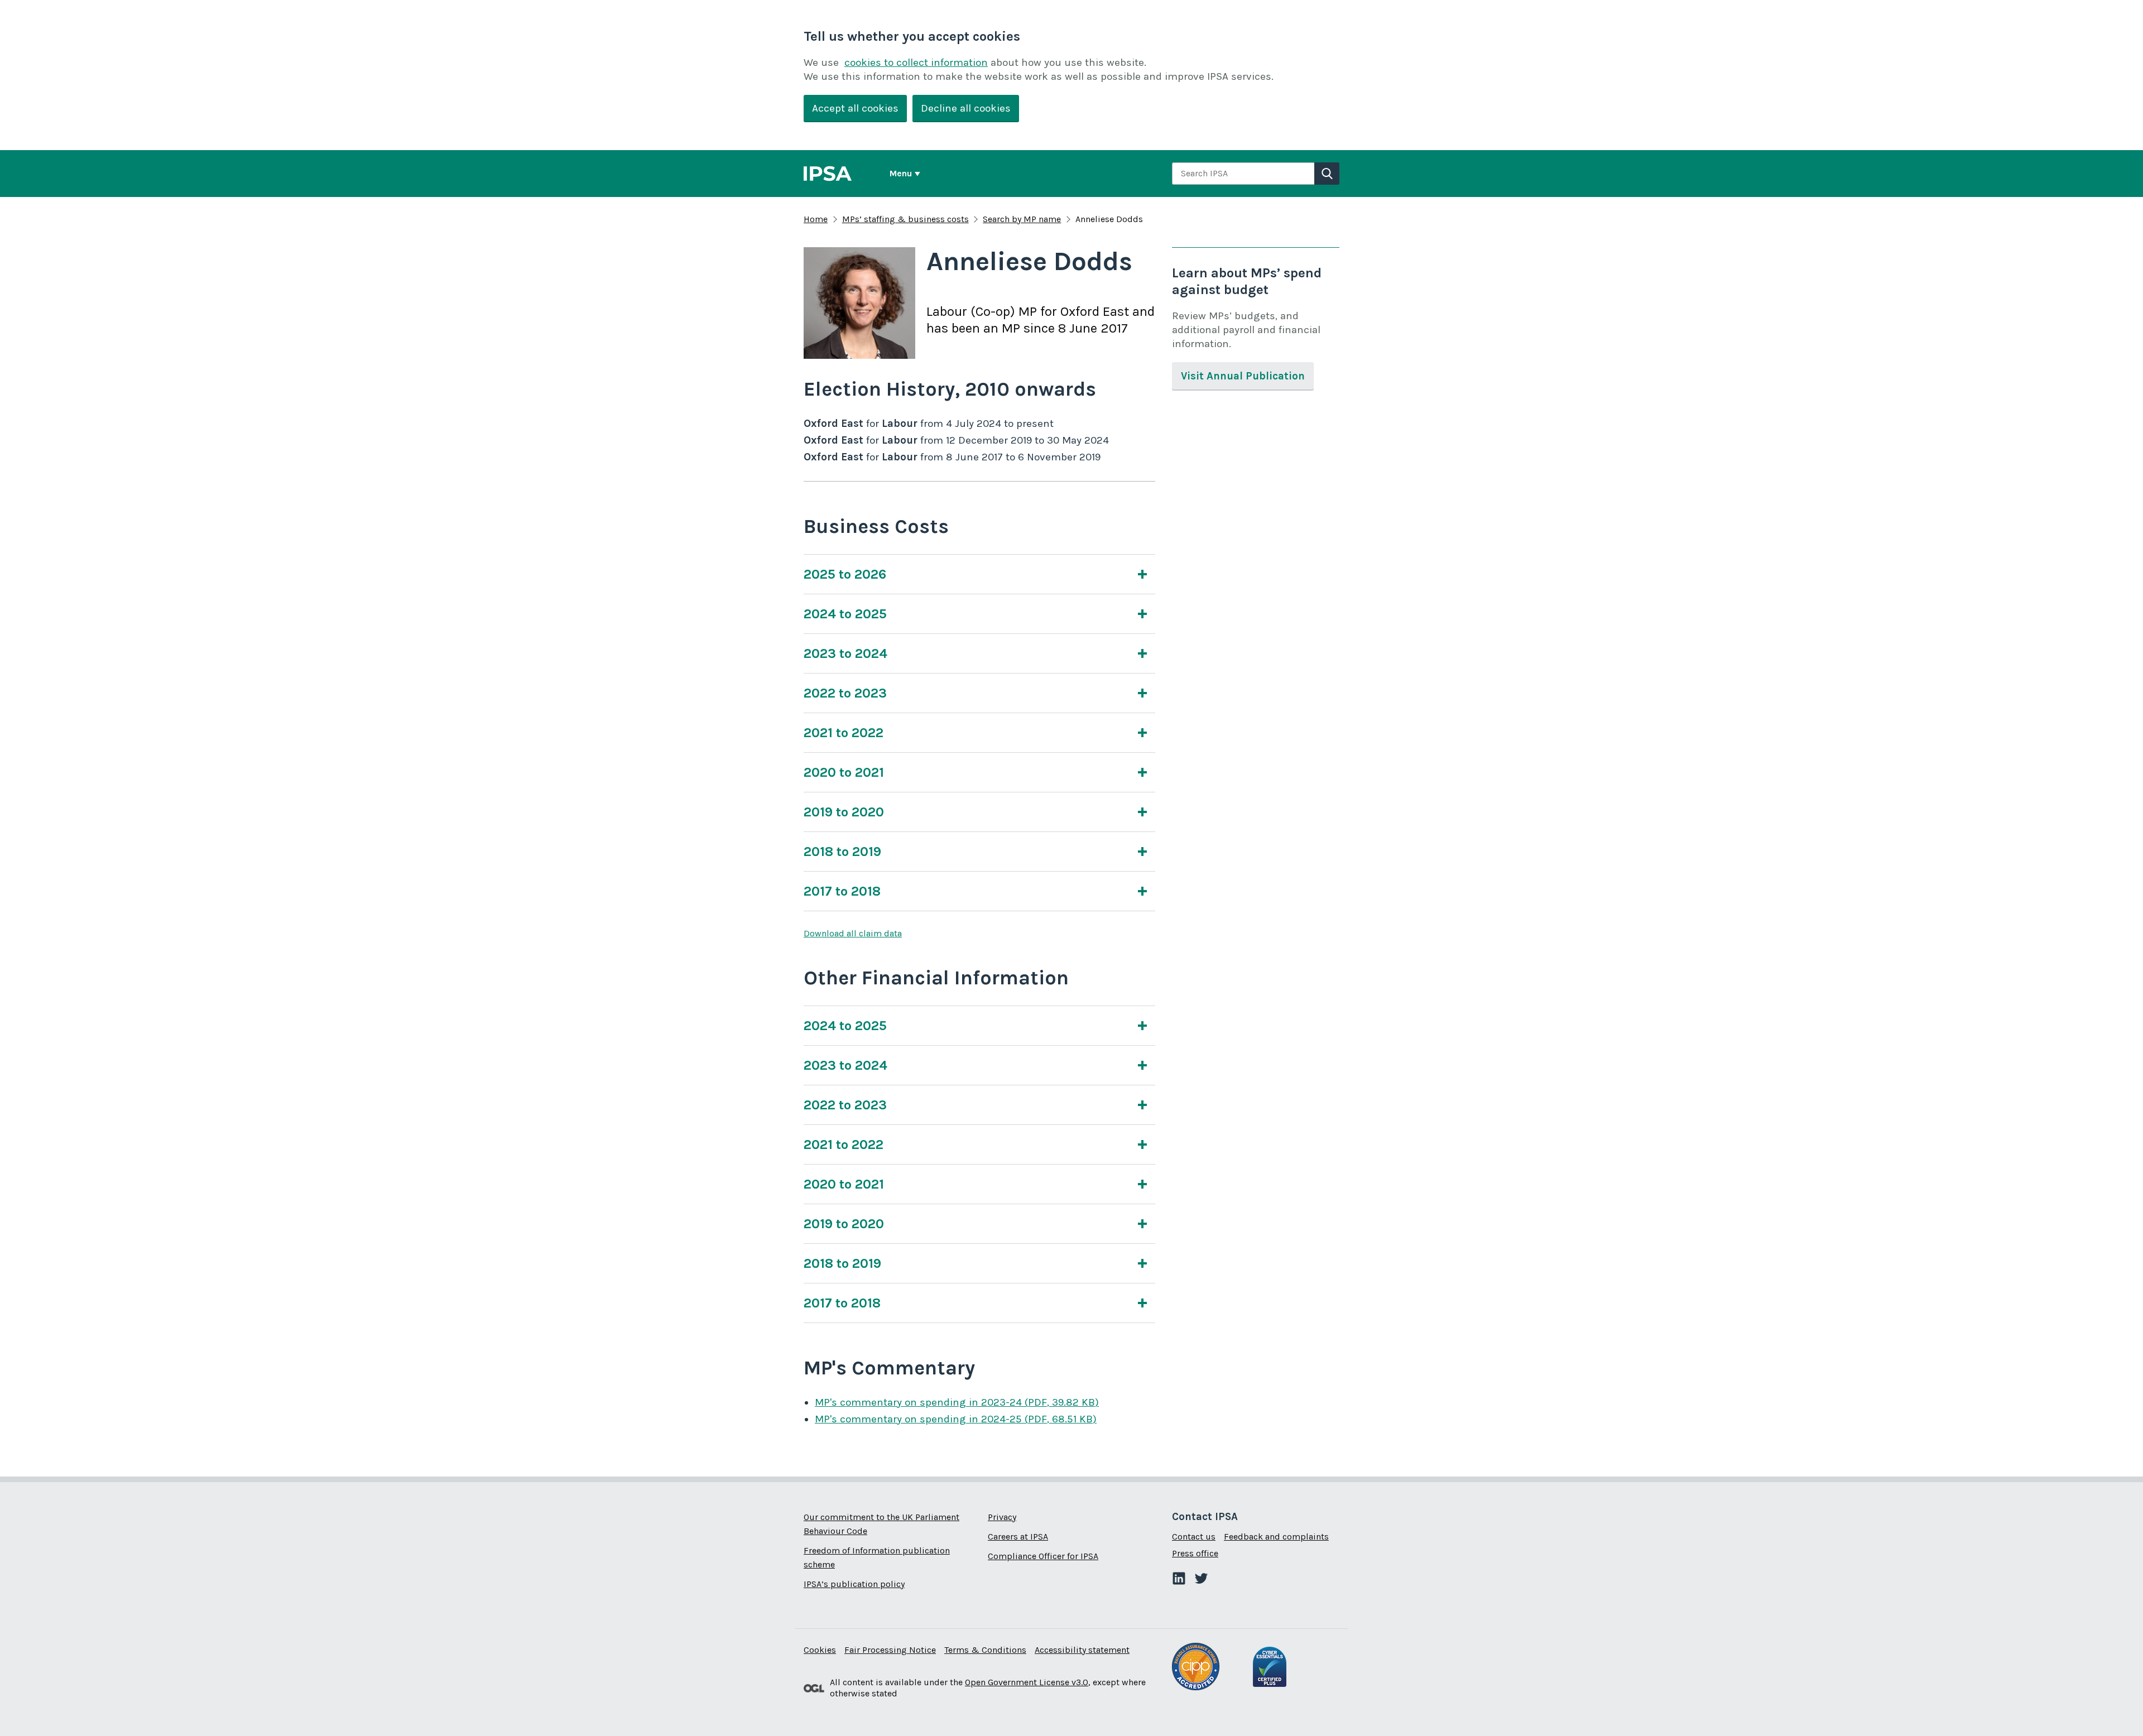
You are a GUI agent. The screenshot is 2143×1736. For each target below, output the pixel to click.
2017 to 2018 (842, 891)
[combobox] (1243, 174)
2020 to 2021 (844, 772)
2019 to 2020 (844, 812)
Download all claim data (853, 933)
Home (816, 219)
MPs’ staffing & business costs (905, 219)
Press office (1195, 1553)
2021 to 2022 (844, 733)
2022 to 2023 (845, 693)
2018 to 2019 (842, 852)
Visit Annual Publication (1243, 376)
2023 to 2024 (845, 653)
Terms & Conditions (985, 1650)
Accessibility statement (1082, 1650)
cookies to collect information (916, 62)
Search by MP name (1022, 219)
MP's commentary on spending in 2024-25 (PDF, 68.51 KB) (956, 1419)
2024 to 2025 (845, 614)
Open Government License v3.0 (1027, 1682)
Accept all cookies (855, 108)
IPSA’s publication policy (854, 1584)
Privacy (1002, 1517)
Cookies (820, 1650)
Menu (901, 173)
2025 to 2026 (845, 574)
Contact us (1194, 1537)
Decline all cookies (966, 108)
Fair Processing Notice (890, 1650)
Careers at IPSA (1018, 1537)
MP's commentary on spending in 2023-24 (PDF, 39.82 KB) (957, 1402)
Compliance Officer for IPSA (1043, 1556)
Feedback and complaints (1276, 1537)
